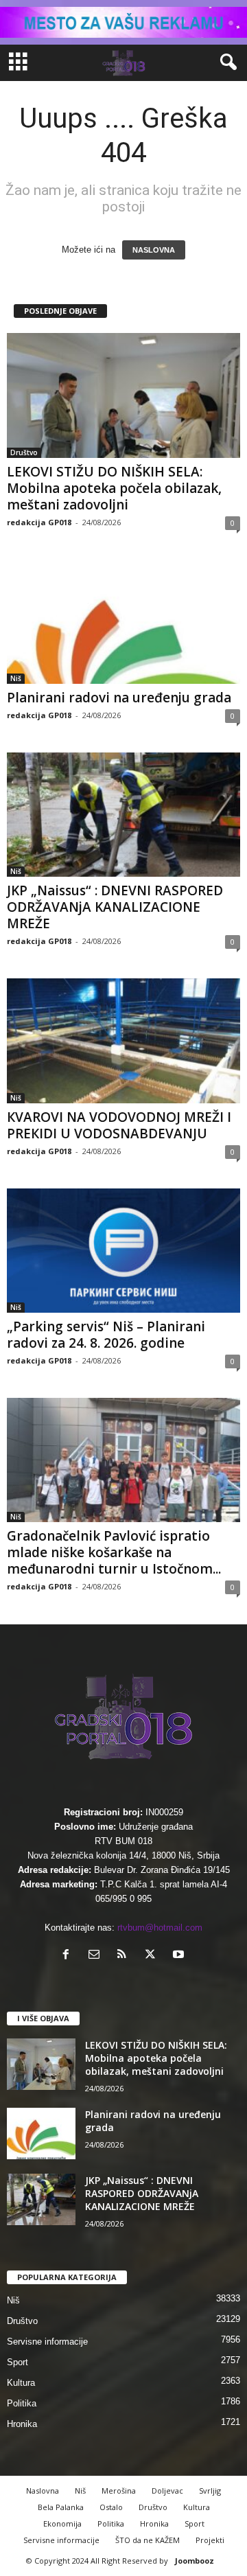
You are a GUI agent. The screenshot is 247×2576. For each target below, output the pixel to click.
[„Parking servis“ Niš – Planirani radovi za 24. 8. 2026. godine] (123, 1251)
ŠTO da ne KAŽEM (148, 2540)
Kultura (21, 2383)
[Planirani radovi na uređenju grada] (123, 622)
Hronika (22, 2424)
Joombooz (195, 2561)
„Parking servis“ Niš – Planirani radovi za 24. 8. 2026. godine (106, 1335)
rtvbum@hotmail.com (160, 1928)
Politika (22, 2403)
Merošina (119, 2491)
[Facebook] (69, 1956)
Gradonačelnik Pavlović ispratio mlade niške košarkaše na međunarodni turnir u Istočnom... (114, 1552)
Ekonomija (62, 2523)
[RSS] (125, 1956)
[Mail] (97, 1956)
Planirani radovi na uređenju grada (119, 698)
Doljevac (167, 2491)
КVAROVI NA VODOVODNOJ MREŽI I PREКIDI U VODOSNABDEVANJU (119, 1125)
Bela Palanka (61, 2507)
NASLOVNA (154, 250)
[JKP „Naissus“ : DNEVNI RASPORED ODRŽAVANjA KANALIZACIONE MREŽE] (123, 815)
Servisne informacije (47, 2342)
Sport (17, 2362)
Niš (16, 678)
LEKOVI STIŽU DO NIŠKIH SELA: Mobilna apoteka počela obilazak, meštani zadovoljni (114, 488)
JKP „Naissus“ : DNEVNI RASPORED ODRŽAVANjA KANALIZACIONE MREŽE (115, 907)
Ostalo (111, 2507)
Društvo (24, 452)
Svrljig (210, 2491)
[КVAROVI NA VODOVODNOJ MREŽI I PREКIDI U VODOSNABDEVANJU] (123, 1040)
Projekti (210, 2540)
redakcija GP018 (39, 522)
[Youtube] (180, 1956)
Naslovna (43, 2491)
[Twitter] (153, 1956)
